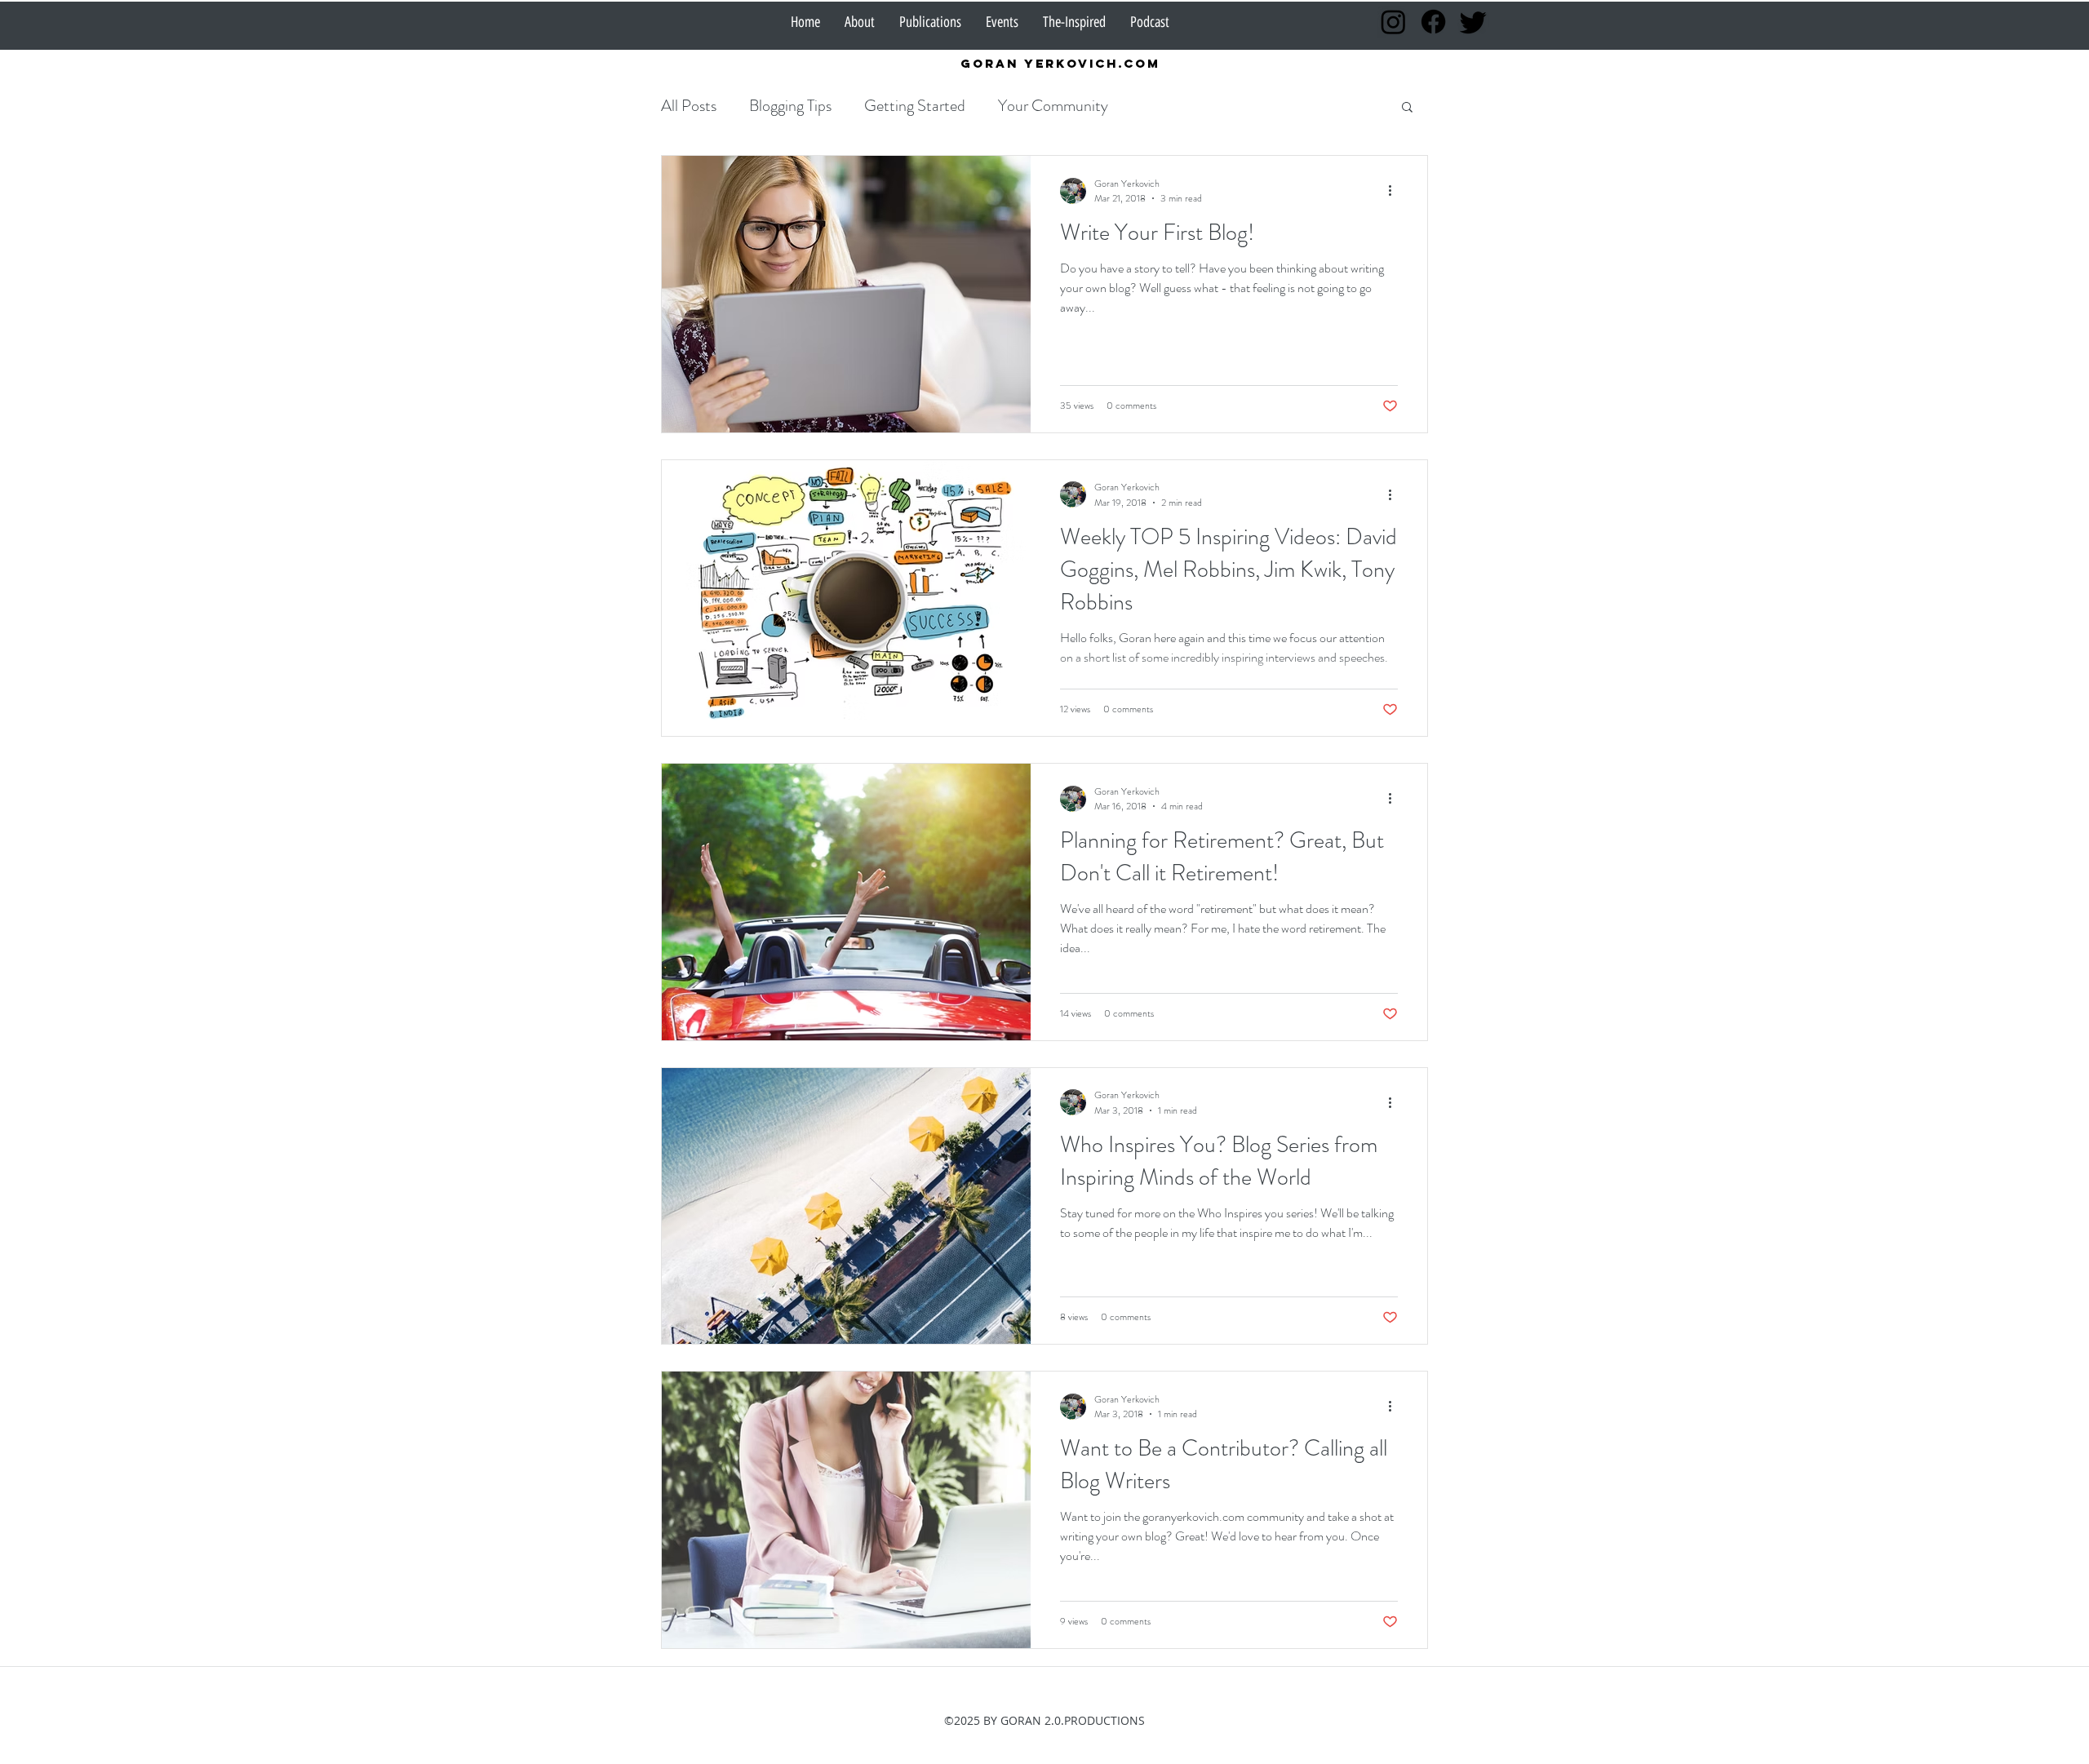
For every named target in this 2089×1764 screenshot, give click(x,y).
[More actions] (1395, 191)
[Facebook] (1433, 22)
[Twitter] (1473, 22)
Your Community (1053, 106)
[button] (1407, 108)
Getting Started (915, 106)
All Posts (689, 106)
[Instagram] (1393, 22)
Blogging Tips (790, 106)
